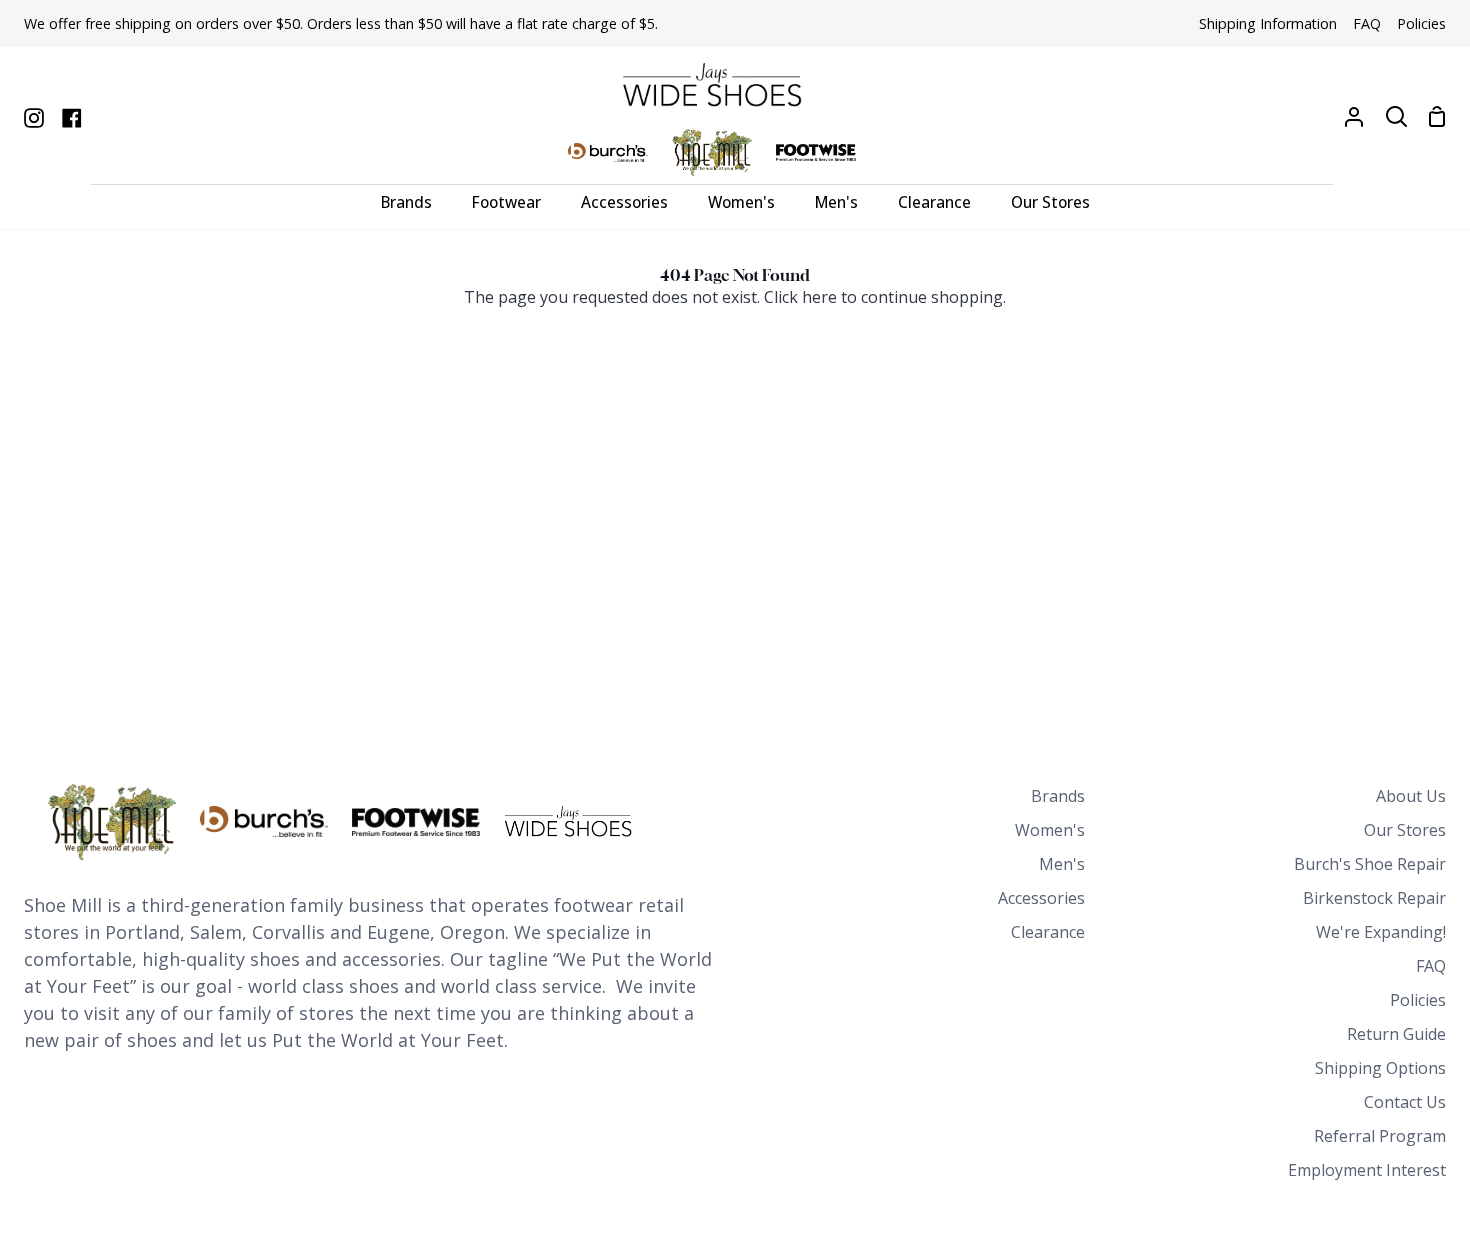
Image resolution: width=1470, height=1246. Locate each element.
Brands (1058, 796)
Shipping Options (1380, 1068)
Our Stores (1405, 830)
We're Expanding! (1381, 932)
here (819, 297)
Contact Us (1405, 1102)
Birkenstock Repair (1374, 898)
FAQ (1431, 966)
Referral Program (1380, 1136)
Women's (1050, 830)
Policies (1418, 1000)
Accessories (1041, 898)
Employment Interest (1367, 1170)
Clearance (1048, 932)
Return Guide (1396, 1034)
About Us (1411, 796)
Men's (1062, 864)
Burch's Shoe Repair (1370, 864)
